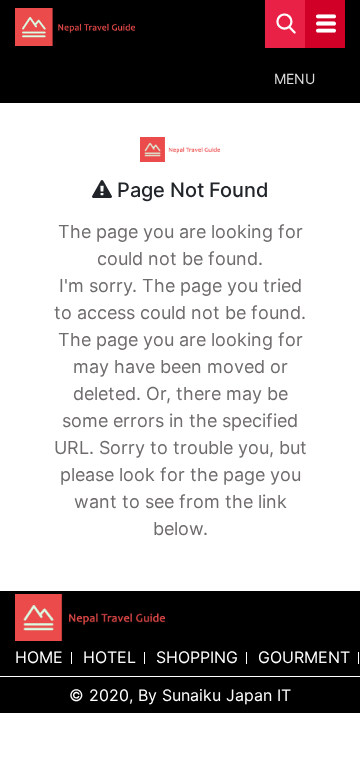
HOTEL (109, 657)
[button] (294, 79)
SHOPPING (197, 657)
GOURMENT (304, 657)
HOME (39, 657)
